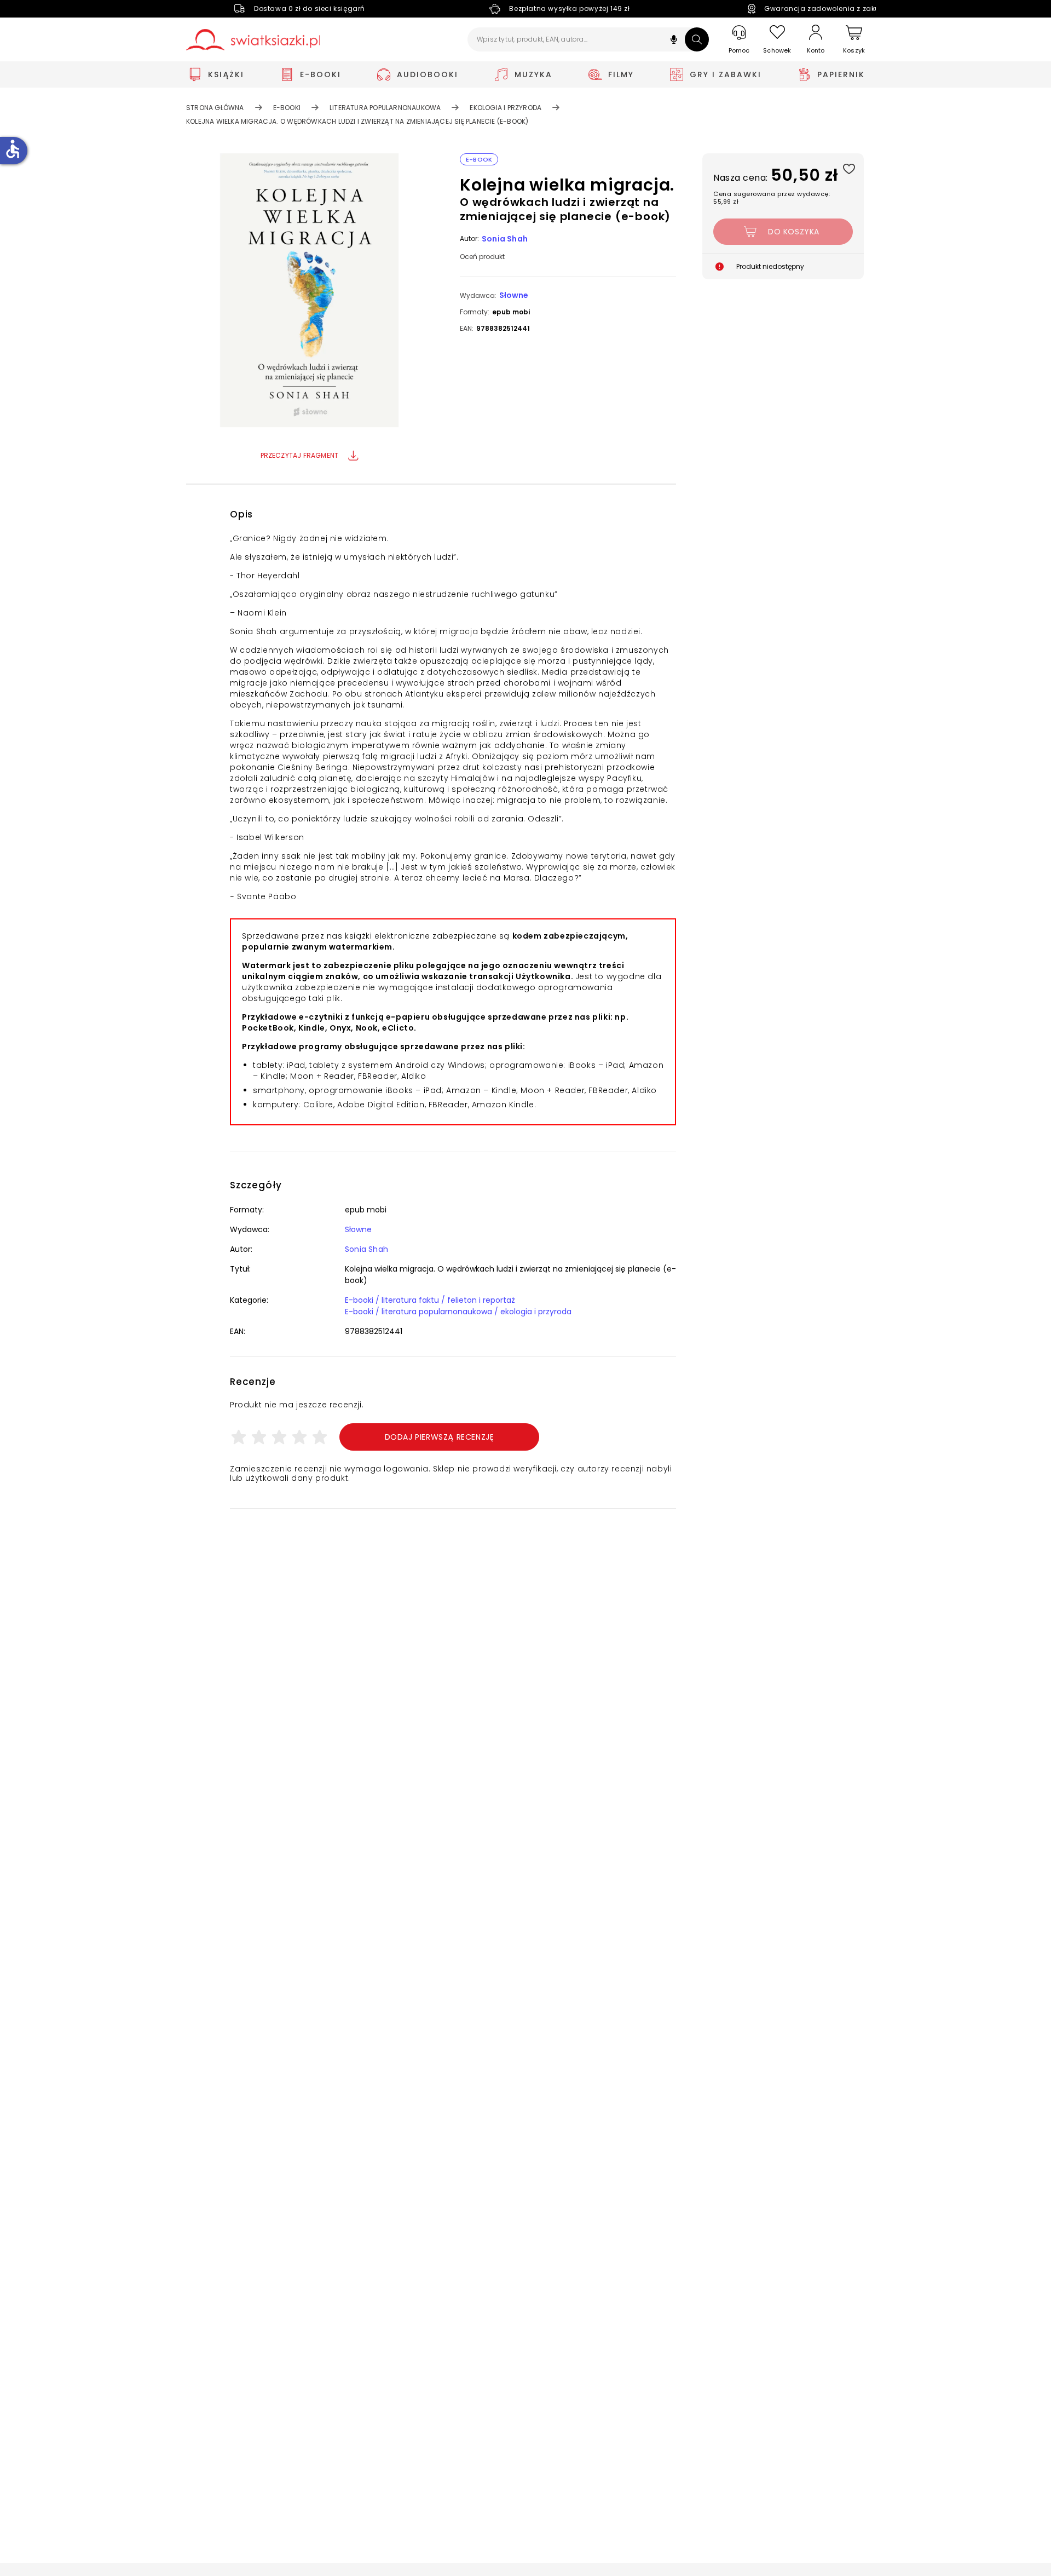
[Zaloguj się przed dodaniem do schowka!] (849, 168)
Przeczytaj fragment (300, 455)
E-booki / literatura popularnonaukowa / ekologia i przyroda (458, 1312)
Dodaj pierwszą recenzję (440, 1437)
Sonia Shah (505, 239)
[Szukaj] (697, 39)
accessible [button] (13, 149)
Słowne (514, 295)
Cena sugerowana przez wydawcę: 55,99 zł (772, 198)
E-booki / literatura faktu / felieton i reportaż (430, 1300)
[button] (674, 41)
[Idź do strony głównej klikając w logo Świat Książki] (253, 40)
